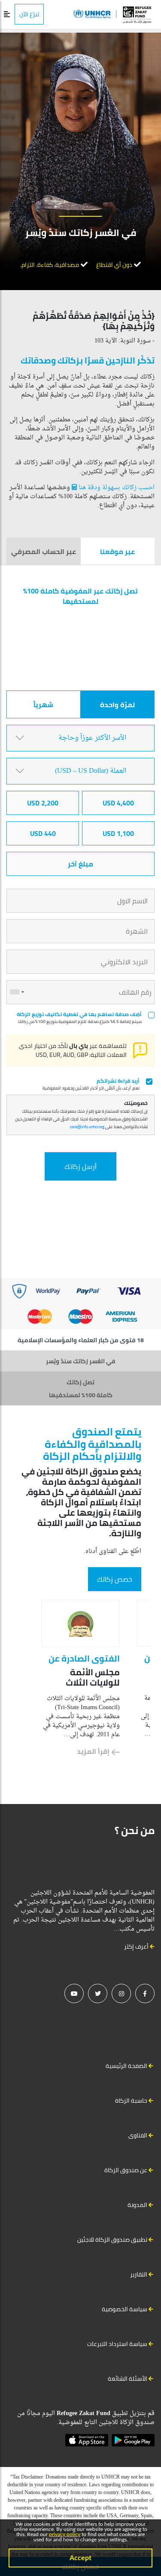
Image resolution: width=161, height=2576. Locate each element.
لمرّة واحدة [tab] (117, 705)
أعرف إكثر (137, 1946)
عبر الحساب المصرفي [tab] (44, 551)
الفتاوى (138, 2135)
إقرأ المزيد (94, 1751)
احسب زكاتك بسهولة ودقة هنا (116, 488)
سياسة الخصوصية (125, 2309)
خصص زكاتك (115, 1579)
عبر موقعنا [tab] (117, 551)
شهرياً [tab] (43, 705)
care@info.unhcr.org (87, 1127)
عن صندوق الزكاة (126, 2170)
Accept (80, 2558)
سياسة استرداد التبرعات (117, 2344)
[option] (80, 1678)
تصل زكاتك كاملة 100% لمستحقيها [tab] (81, 1389)
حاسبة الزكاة (131, 2101)
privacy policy (65, 2534)
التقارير (139, 2274)
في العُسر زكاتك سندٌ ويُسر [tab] (81, 1361)
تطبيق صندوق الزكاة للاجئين (112, 2240)
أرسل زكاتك (80, 1166)
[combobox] (17, 992)
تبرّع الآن (29, 14)
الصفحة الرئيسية (126, 2066)
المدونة (137, 2205)
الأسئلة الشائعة (128, 2379)
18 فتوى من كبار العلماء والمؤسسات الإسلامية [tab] (81, 1340)
